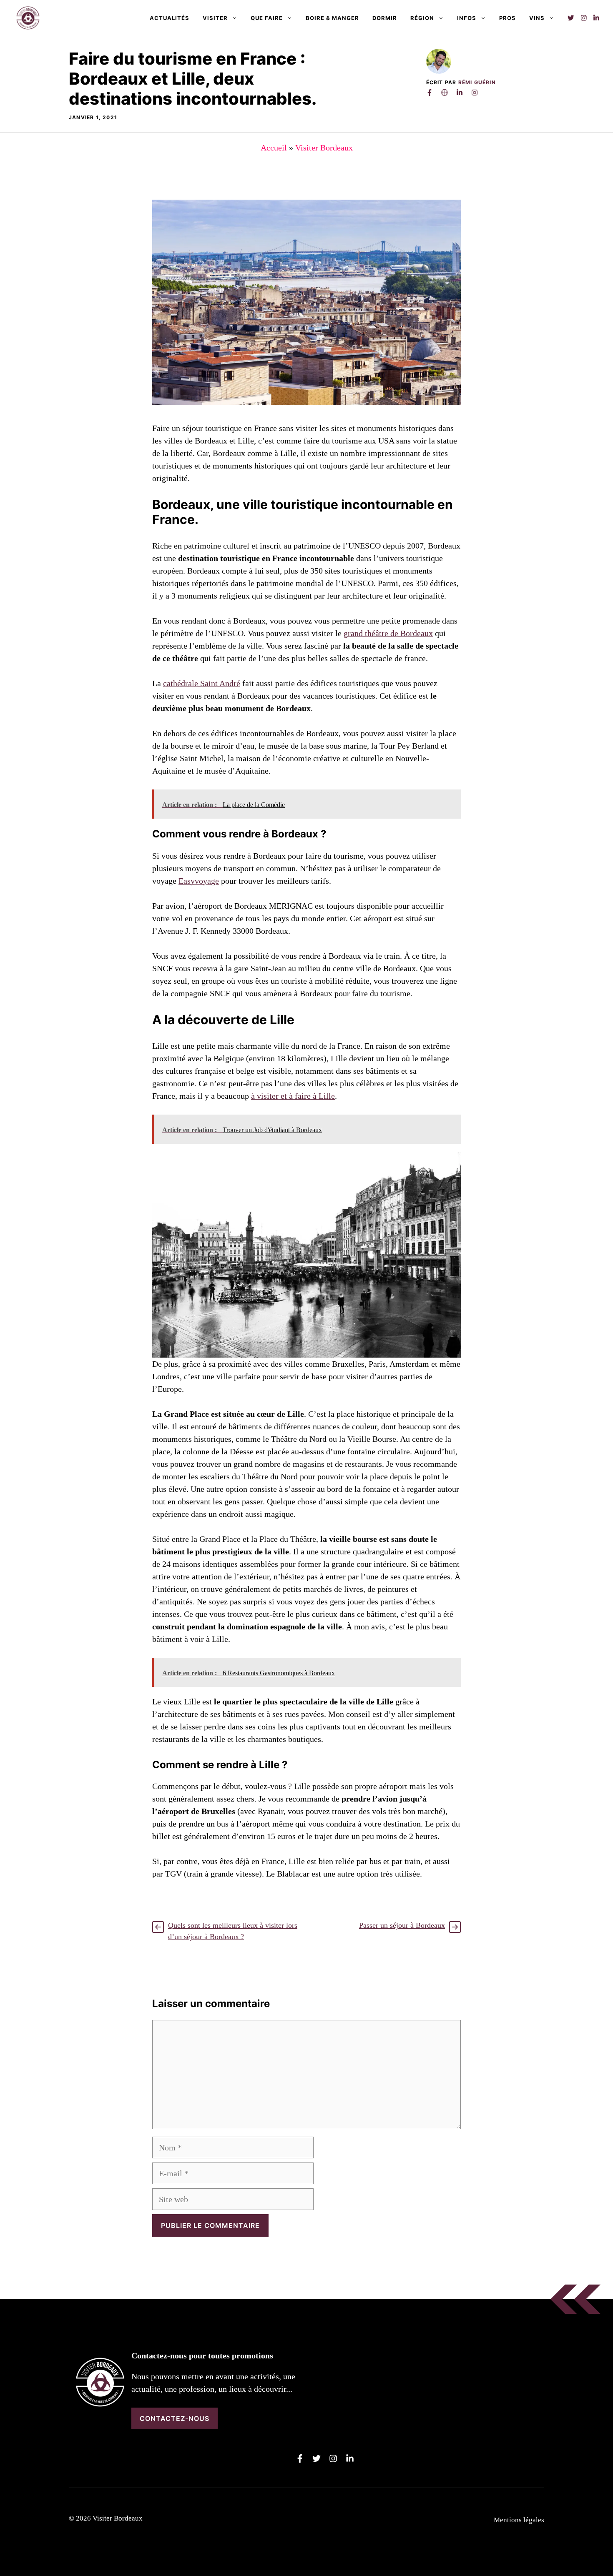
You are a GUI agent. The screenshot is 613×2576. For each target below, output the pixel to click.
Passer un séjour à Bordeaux (402, 1925)
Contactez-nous (175, 2418)
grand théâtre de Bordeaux (388, 633)
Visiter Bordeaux (324, 148)
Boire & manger (332, 18)
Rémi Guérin (477, 82)
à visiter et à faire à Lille (293, 1096)
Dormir (385, 18)
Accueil (274, 148)
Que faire (267, 18)
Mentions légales (519, 2520)
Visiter (215, 18)
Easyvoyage (199, 881)
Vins (537, 18)
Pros (507, 18)
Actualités (170, 18)
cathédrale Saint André (202, 683)
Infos (467, 18)
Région (422, 18)
